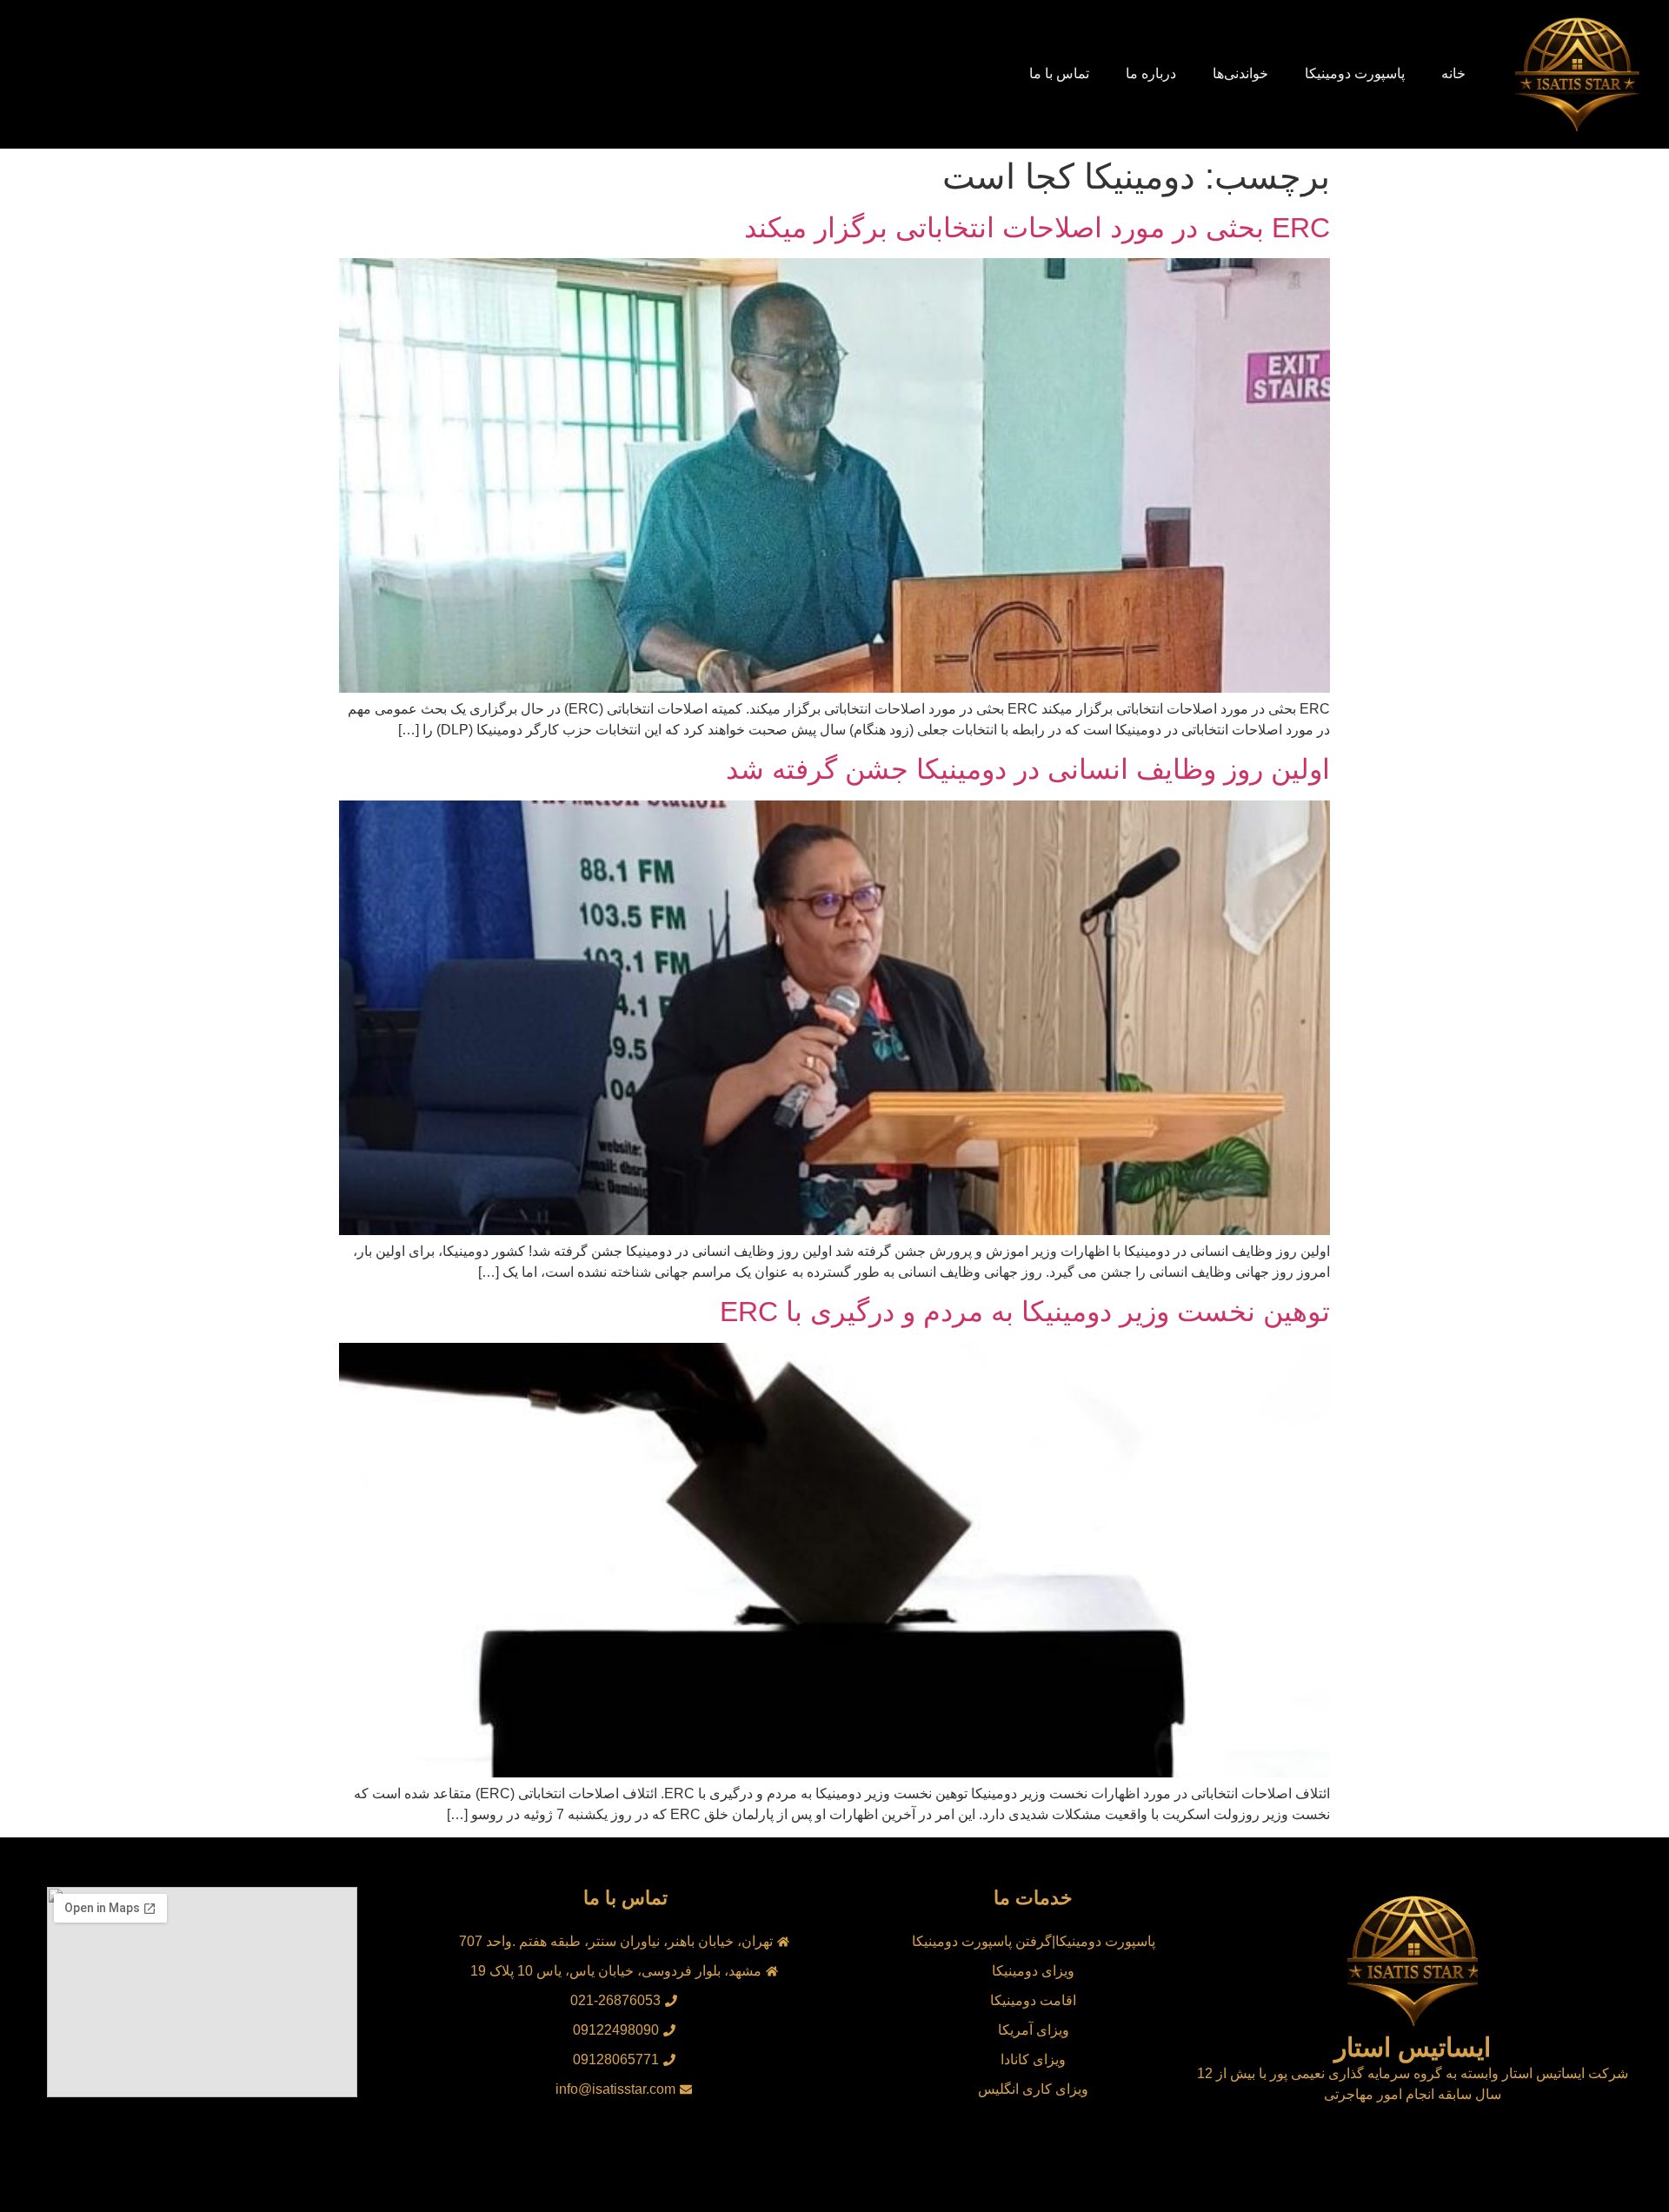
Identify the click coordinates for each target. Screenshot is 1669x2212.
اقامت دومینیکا (1033, 2000)
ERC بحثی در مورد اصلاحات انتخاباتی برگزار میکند (1037, 228)
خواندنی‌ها (1240, 73)
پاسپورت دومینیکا (1355, 73)
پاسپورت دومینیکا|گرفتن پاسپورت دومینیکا (1034, 1941)
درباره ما (1151, 73)
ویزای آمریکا (1034, 2030)
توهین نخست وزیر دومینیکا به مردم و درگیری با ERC (1025, 1312)
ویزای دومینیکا (1033, 1971)
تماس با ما (1059, 73)
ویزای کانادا (1033, 2059)
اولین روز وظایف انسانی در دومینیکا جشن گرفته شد (1028, 769)
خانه (1453, 73)
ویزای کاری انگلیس (1033, 2089)
